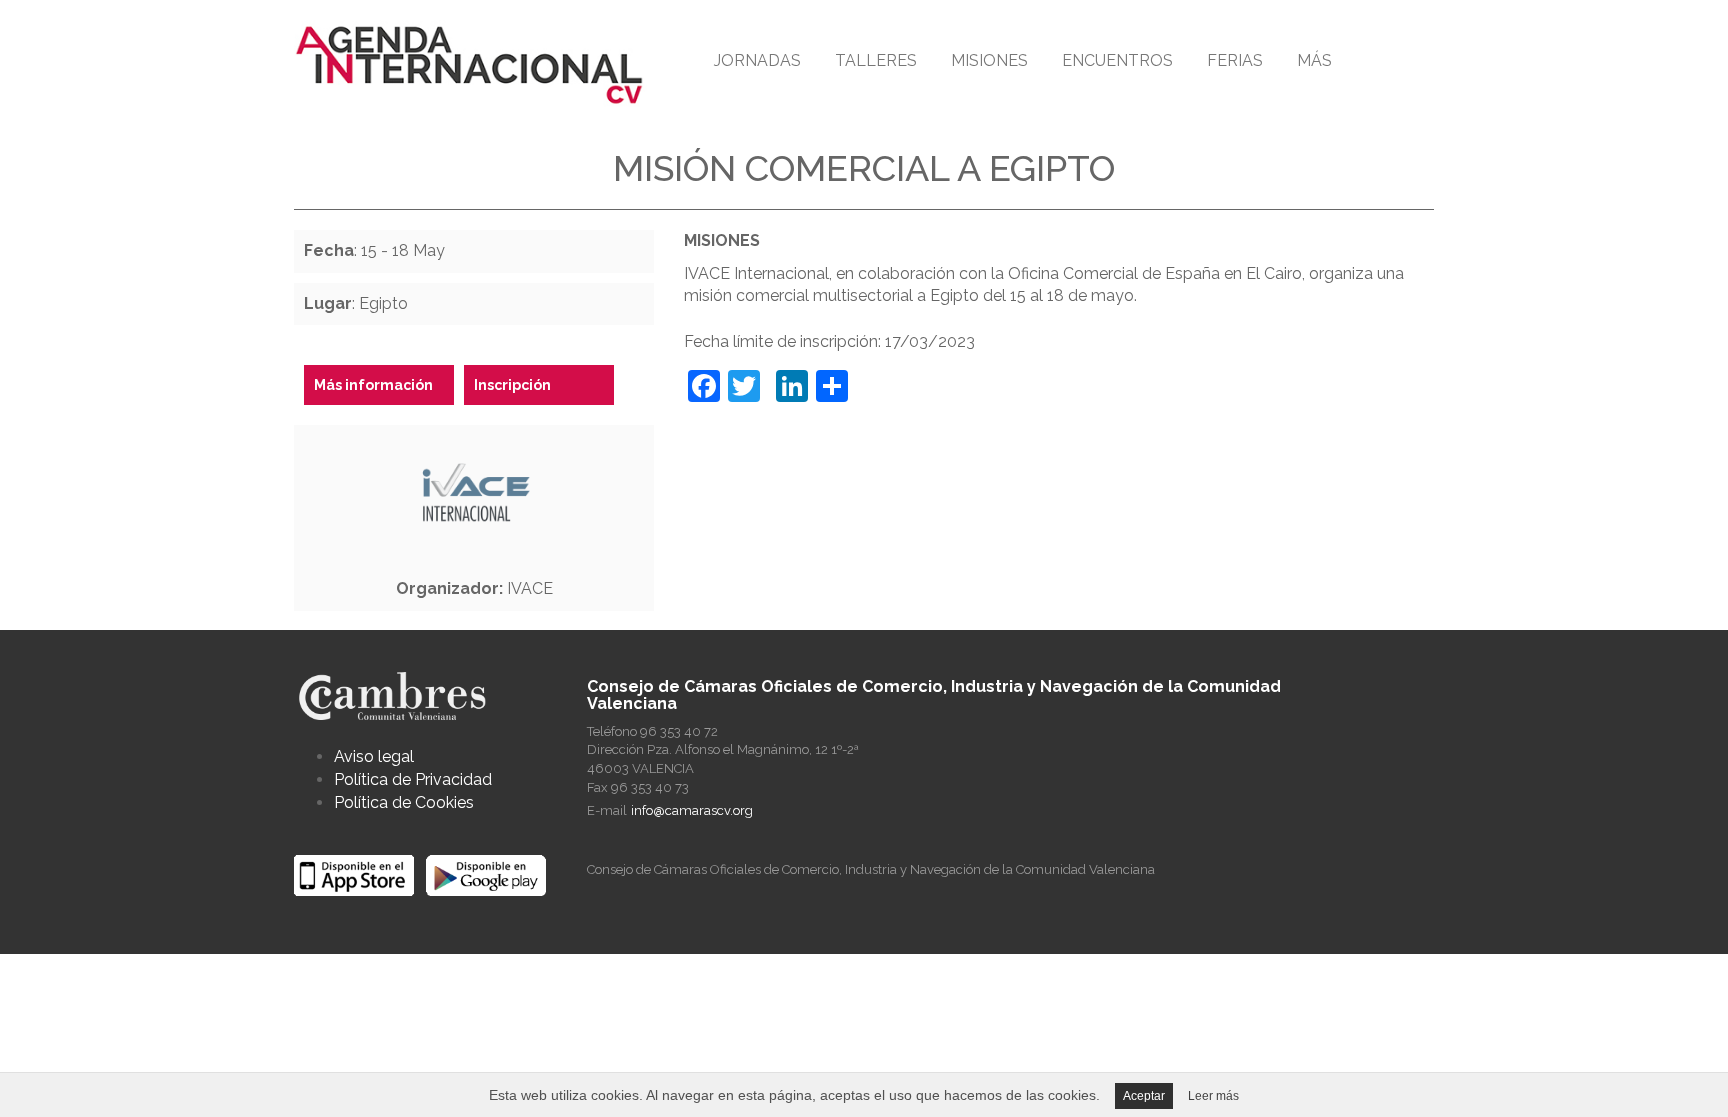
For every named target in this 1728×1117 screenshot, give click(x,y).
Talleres (876, 60)
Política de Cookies (404, 802)
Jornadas (757, 60)
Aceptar (1144, 1096)
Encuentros (1117, 60)
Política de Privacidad (413, 779)
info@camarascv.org (692, 810)
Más (1314, 60)
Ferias (1235, 60)
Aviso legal (374, 756)
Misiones (989, 60)
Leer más (1213, 1096)
